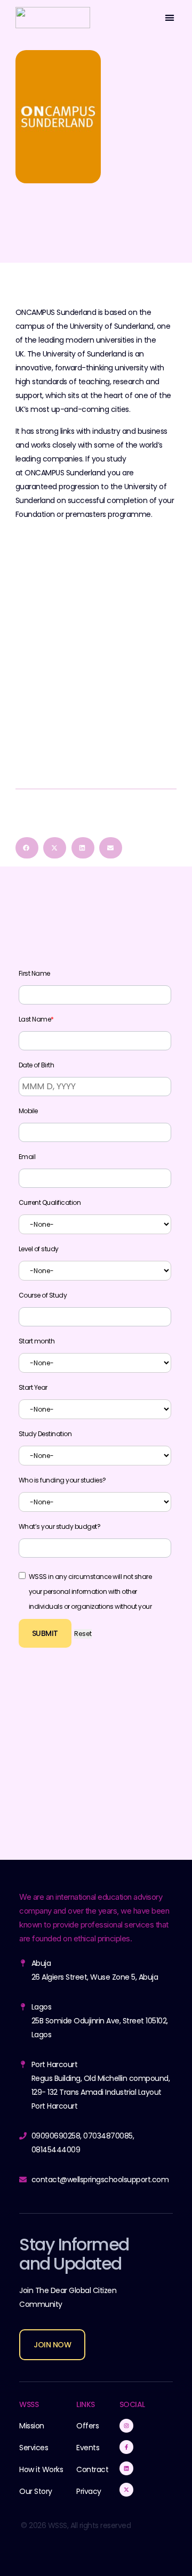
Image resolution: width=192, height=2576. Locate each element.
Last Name (36, 1019)
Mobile (28, 1111)
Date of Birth (37, 1065)
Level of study (39, 1249)
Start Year (33, 1388)
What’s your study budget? (60, 1527)
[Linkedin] (126, 2468)
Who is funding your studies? (62, 1480)
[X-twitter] (126, 2490)
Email (27, 1157)
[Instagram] (126, 2426)
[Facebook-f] (126, 2447)
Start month (37, 1341)
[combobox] (95, 1224)
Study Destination (45, 1434)
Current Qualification (50, 1203)
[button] (169, 17)
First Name (34, 974)
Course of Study (43, 1295)
